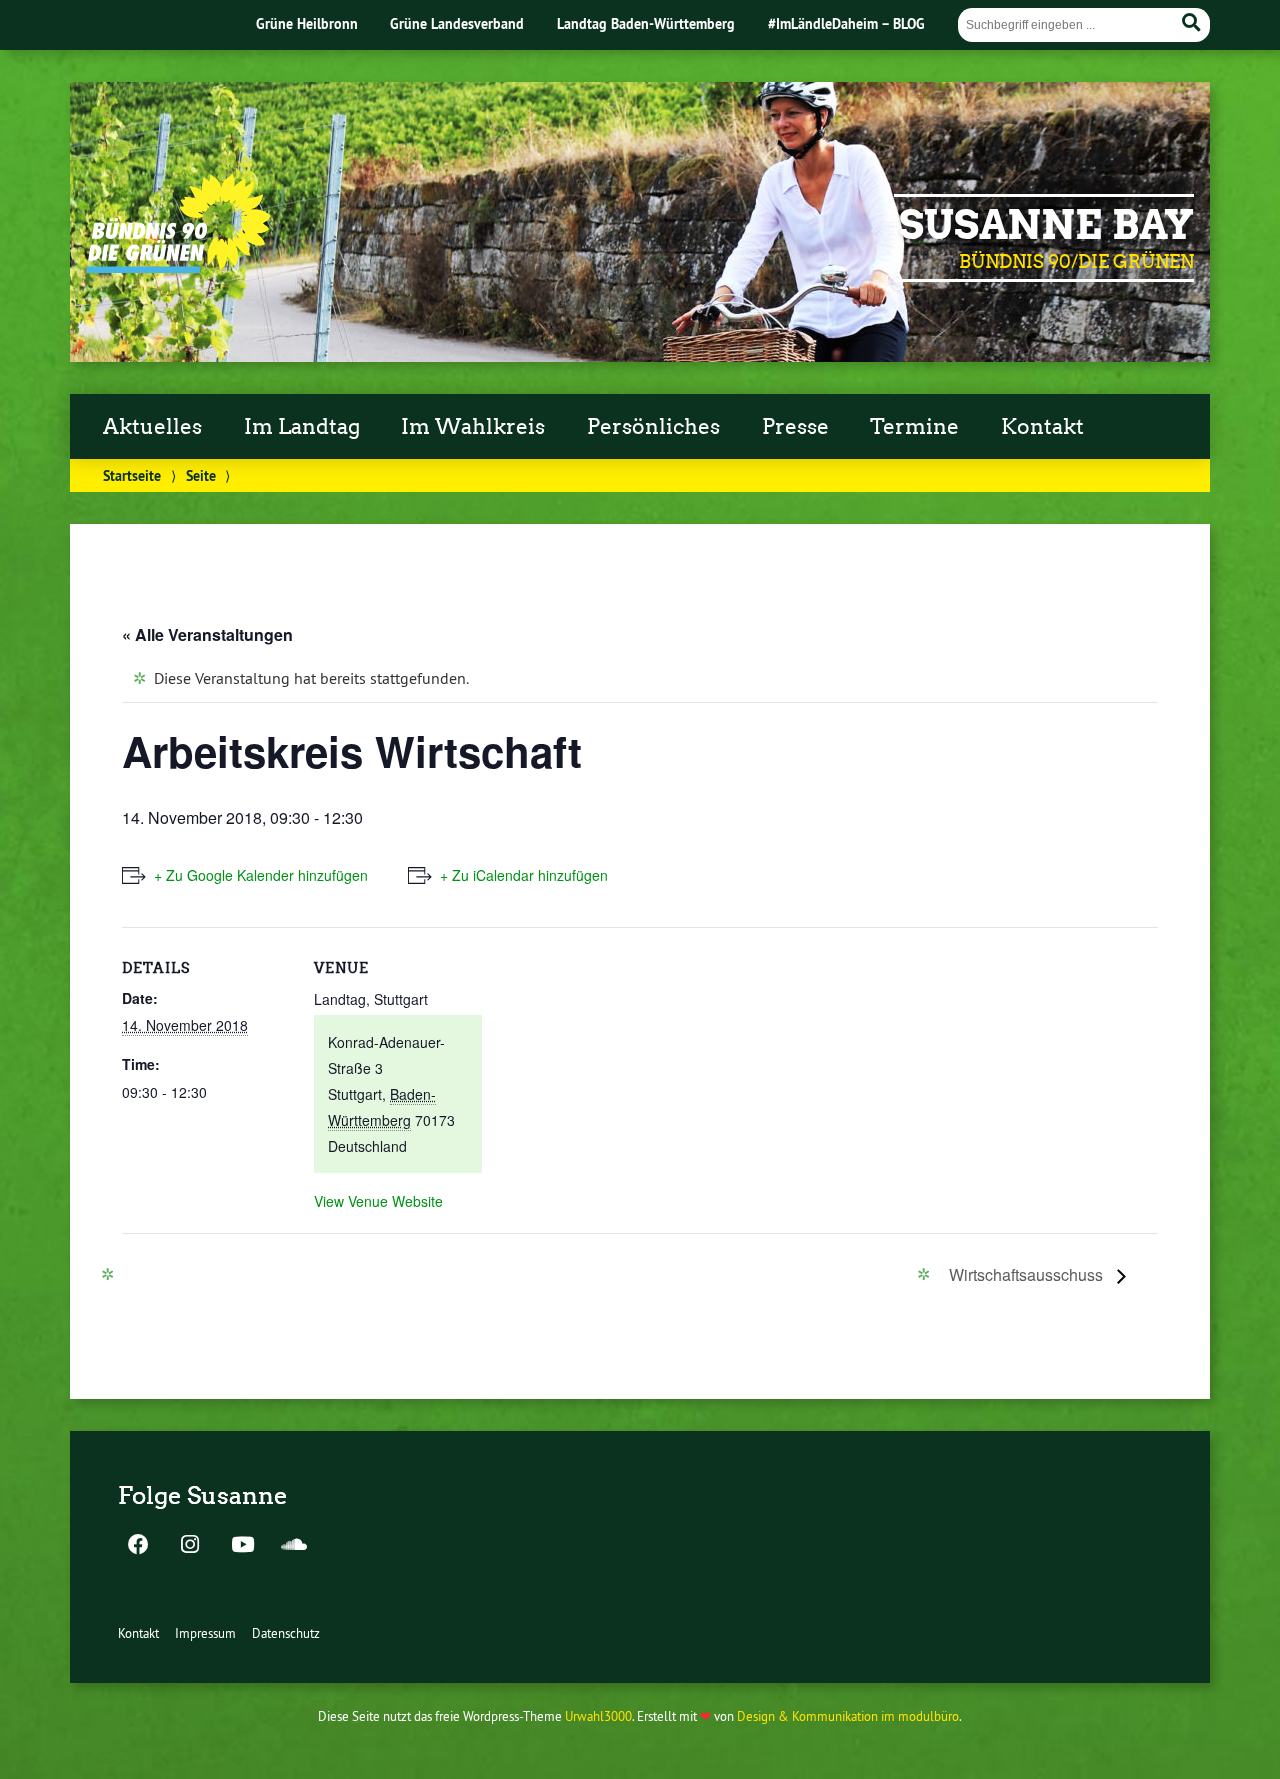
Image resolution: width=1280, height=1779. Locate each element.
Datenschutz (286, 1633)
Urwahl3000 (598, 1716)
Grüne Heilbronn (307, 23)
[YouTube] (242, 1546)
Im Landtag (302, 427)
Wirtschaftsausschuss (1028, 1274)
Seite (201, 475)
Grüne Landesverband (457, 23)
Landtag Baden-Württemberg (646, 23)
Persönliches (653, 427)
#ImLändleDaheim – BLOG (846, 23)
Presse (795, 427)
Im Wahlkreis (473, 427)
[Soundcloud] (294, 1546)
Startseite (132, 475)
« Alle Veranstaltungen (207, 634)
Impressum (205, 1633)
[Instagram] (190, 1546)
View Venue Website (378, 1201)
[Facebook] (138, 1546)
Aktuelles (152, 427)
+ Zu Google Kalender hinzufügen (261, 875)
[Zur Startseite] (178, 267)
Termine (914, 427)
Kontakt (1042, 427)
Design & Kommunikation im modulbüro (848, 1716)
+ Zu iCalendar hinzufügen (524, 875)
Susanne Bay (1046, 225)
